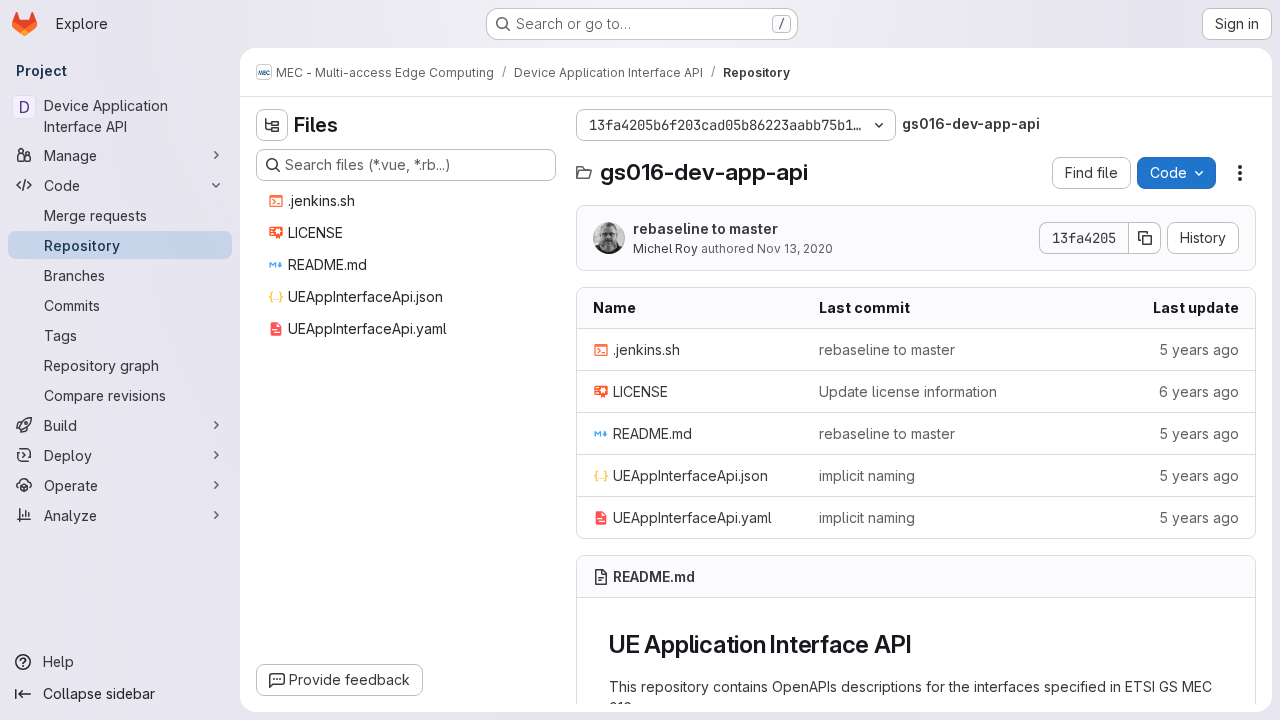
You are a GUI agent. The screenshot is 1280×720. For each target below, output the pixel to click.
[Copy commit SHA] (1145, 238)
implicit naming (867, 475)
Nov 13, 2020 (795, 248)
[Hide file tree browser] (272, 125)
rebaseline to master (705, 228)
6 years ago (1199, 391)
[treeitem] (408, 201)
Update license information (908, 391)
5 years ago (1199, 349)
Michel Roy (665, 248)
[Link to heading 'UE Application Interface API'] (924, 644)
